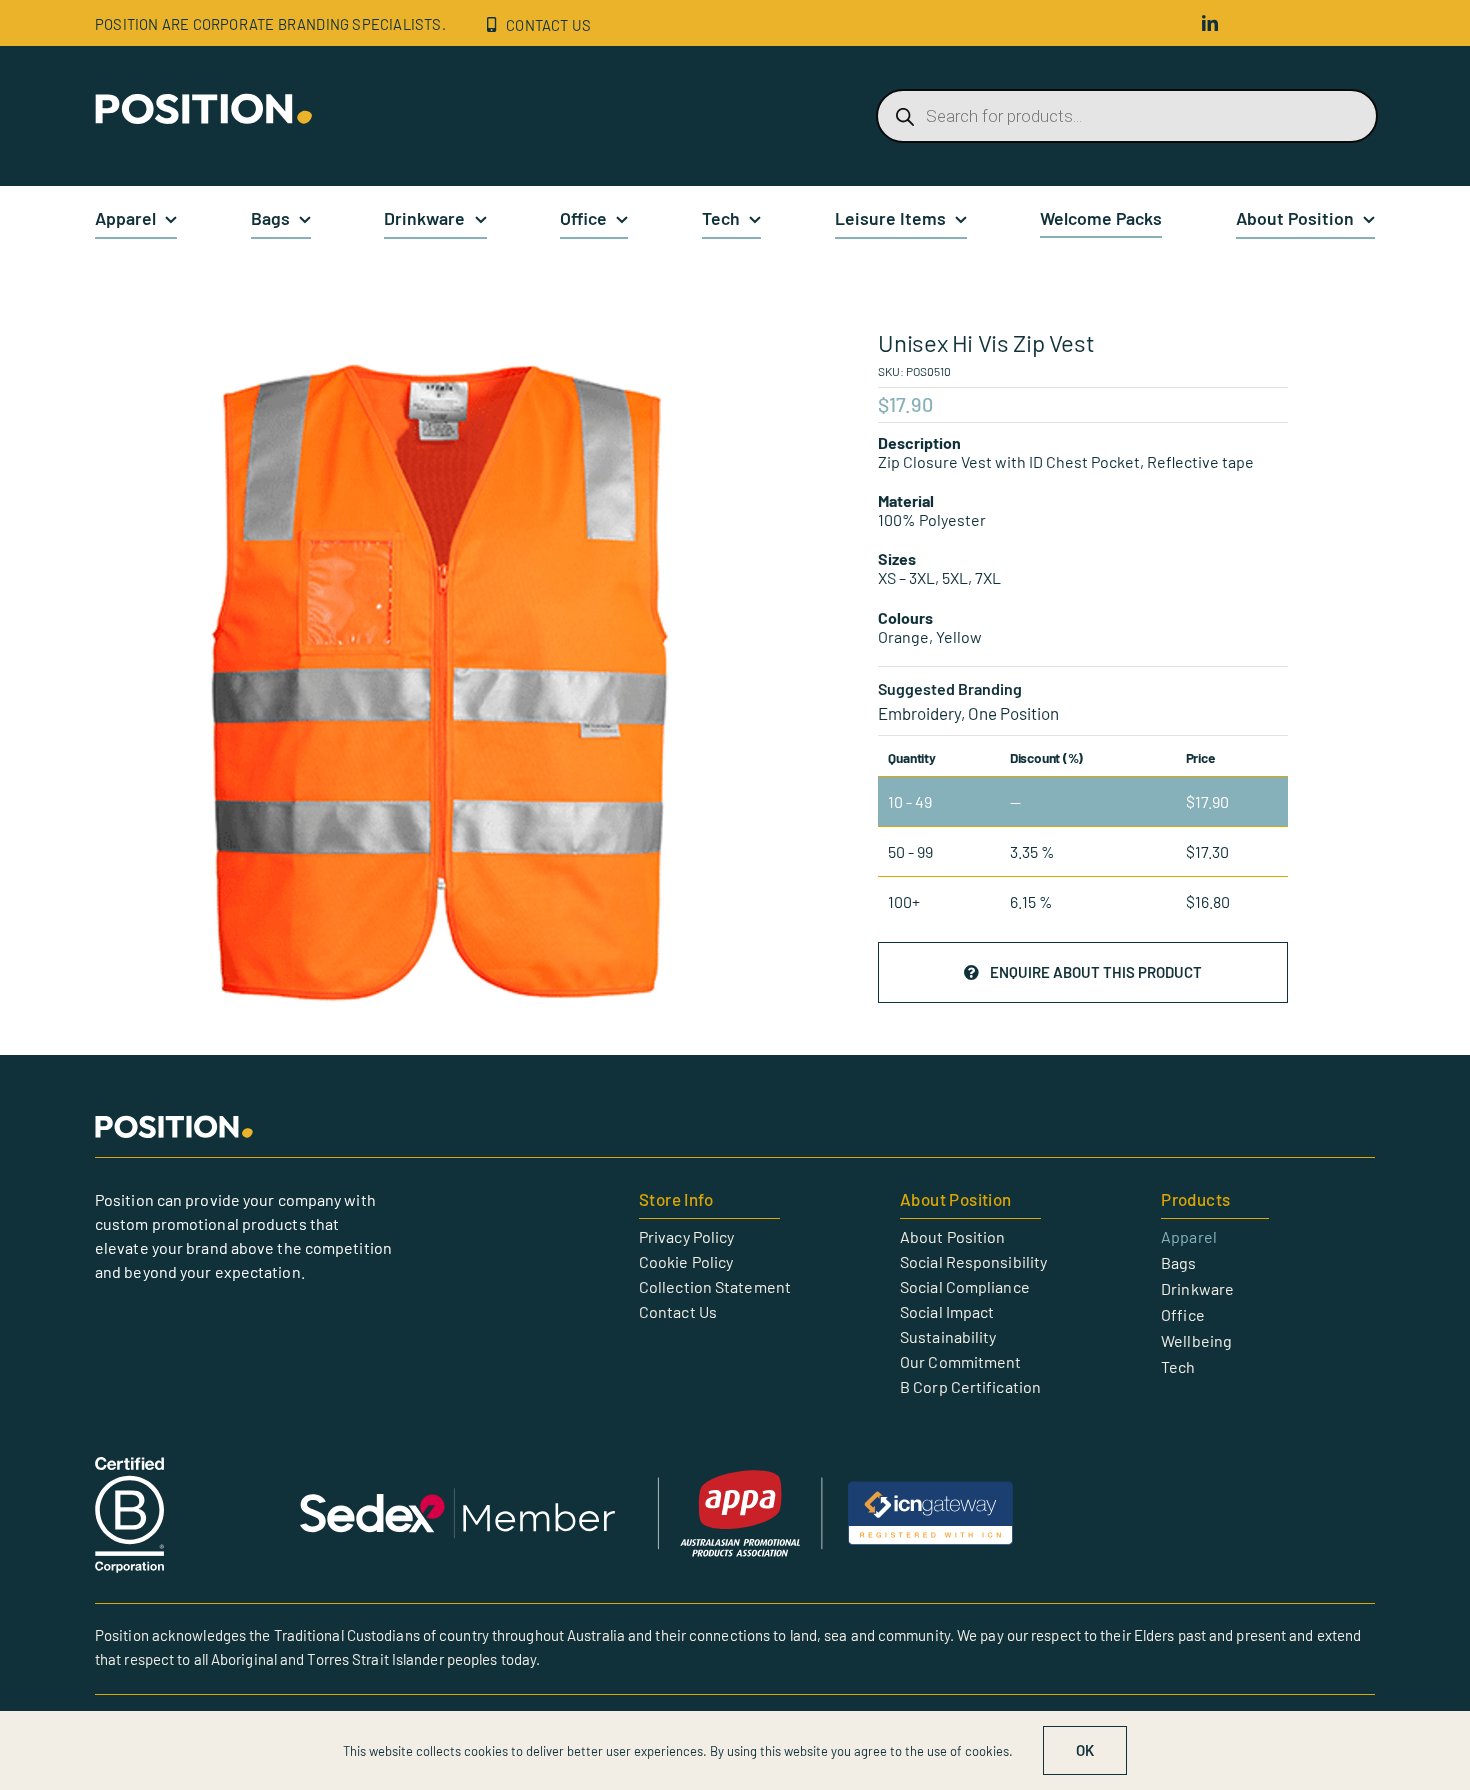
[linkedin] (1210, 23)
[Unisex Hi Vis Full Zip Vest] (432, 681)
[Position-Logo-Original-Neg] (205, 100)
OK (1085, 1750)
